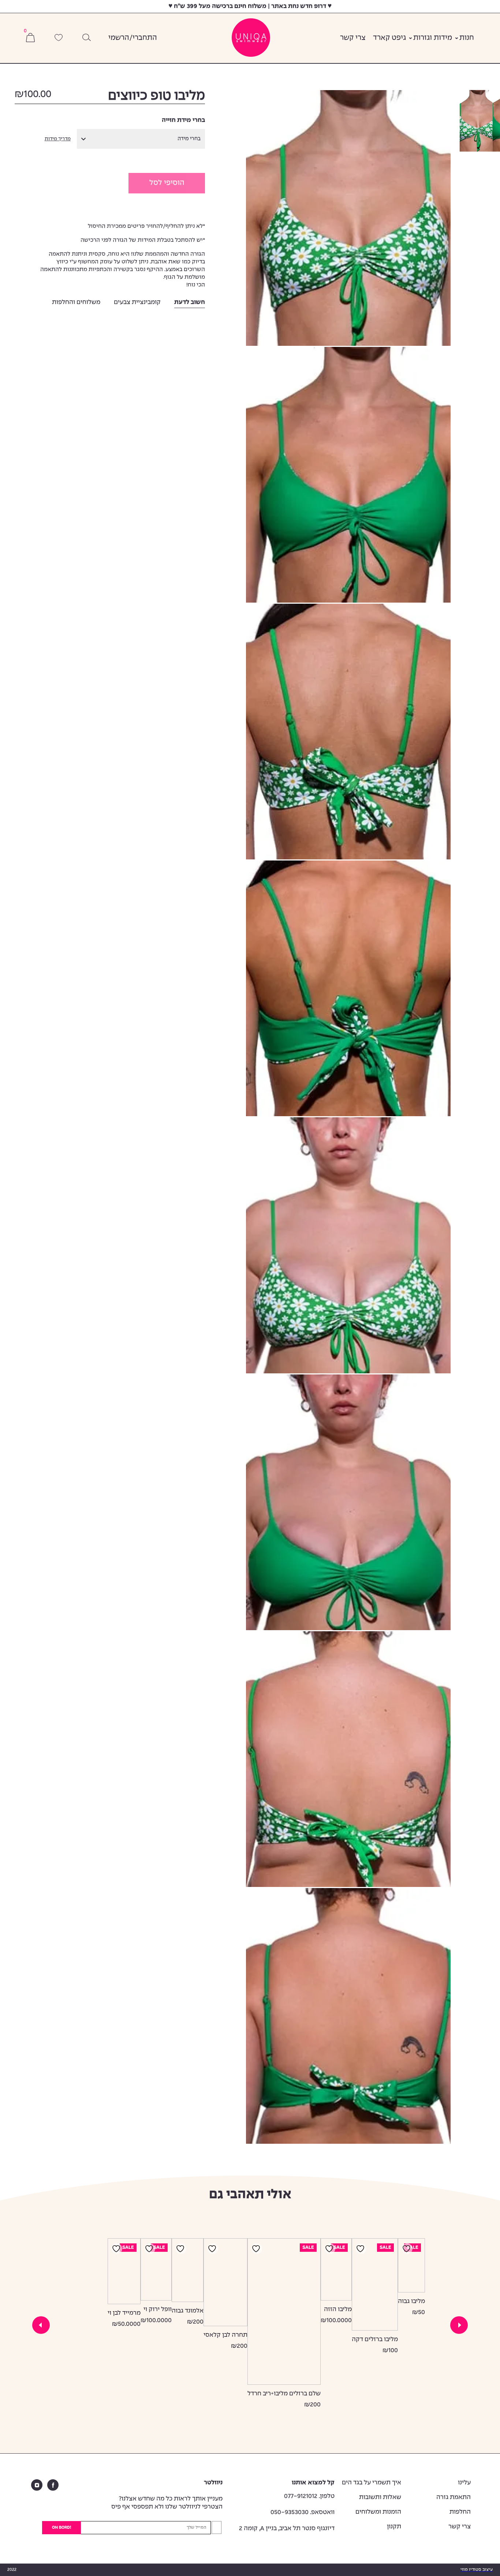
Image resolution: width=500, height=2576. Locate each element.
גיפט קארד (389, 38)
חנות (467, 38)
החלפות (460, 2512)
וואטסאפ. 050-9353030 (303, 2512)
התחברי (145, 38)
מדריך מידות (58, 139)
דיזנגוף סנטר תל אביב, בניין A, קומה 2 (287, 2529)
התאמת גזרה (454, 2497)
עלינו (464, 2483)
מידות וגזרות (433, 38)
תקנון (394, 2527)
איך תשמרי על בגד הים (372, 2483)
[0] (30, 38)
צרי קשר (353, 38)
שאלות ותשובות (380, 2497)
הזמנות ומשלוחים (378, 2512)
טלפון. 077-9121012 (309, 2496)
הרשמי (119, 38)
